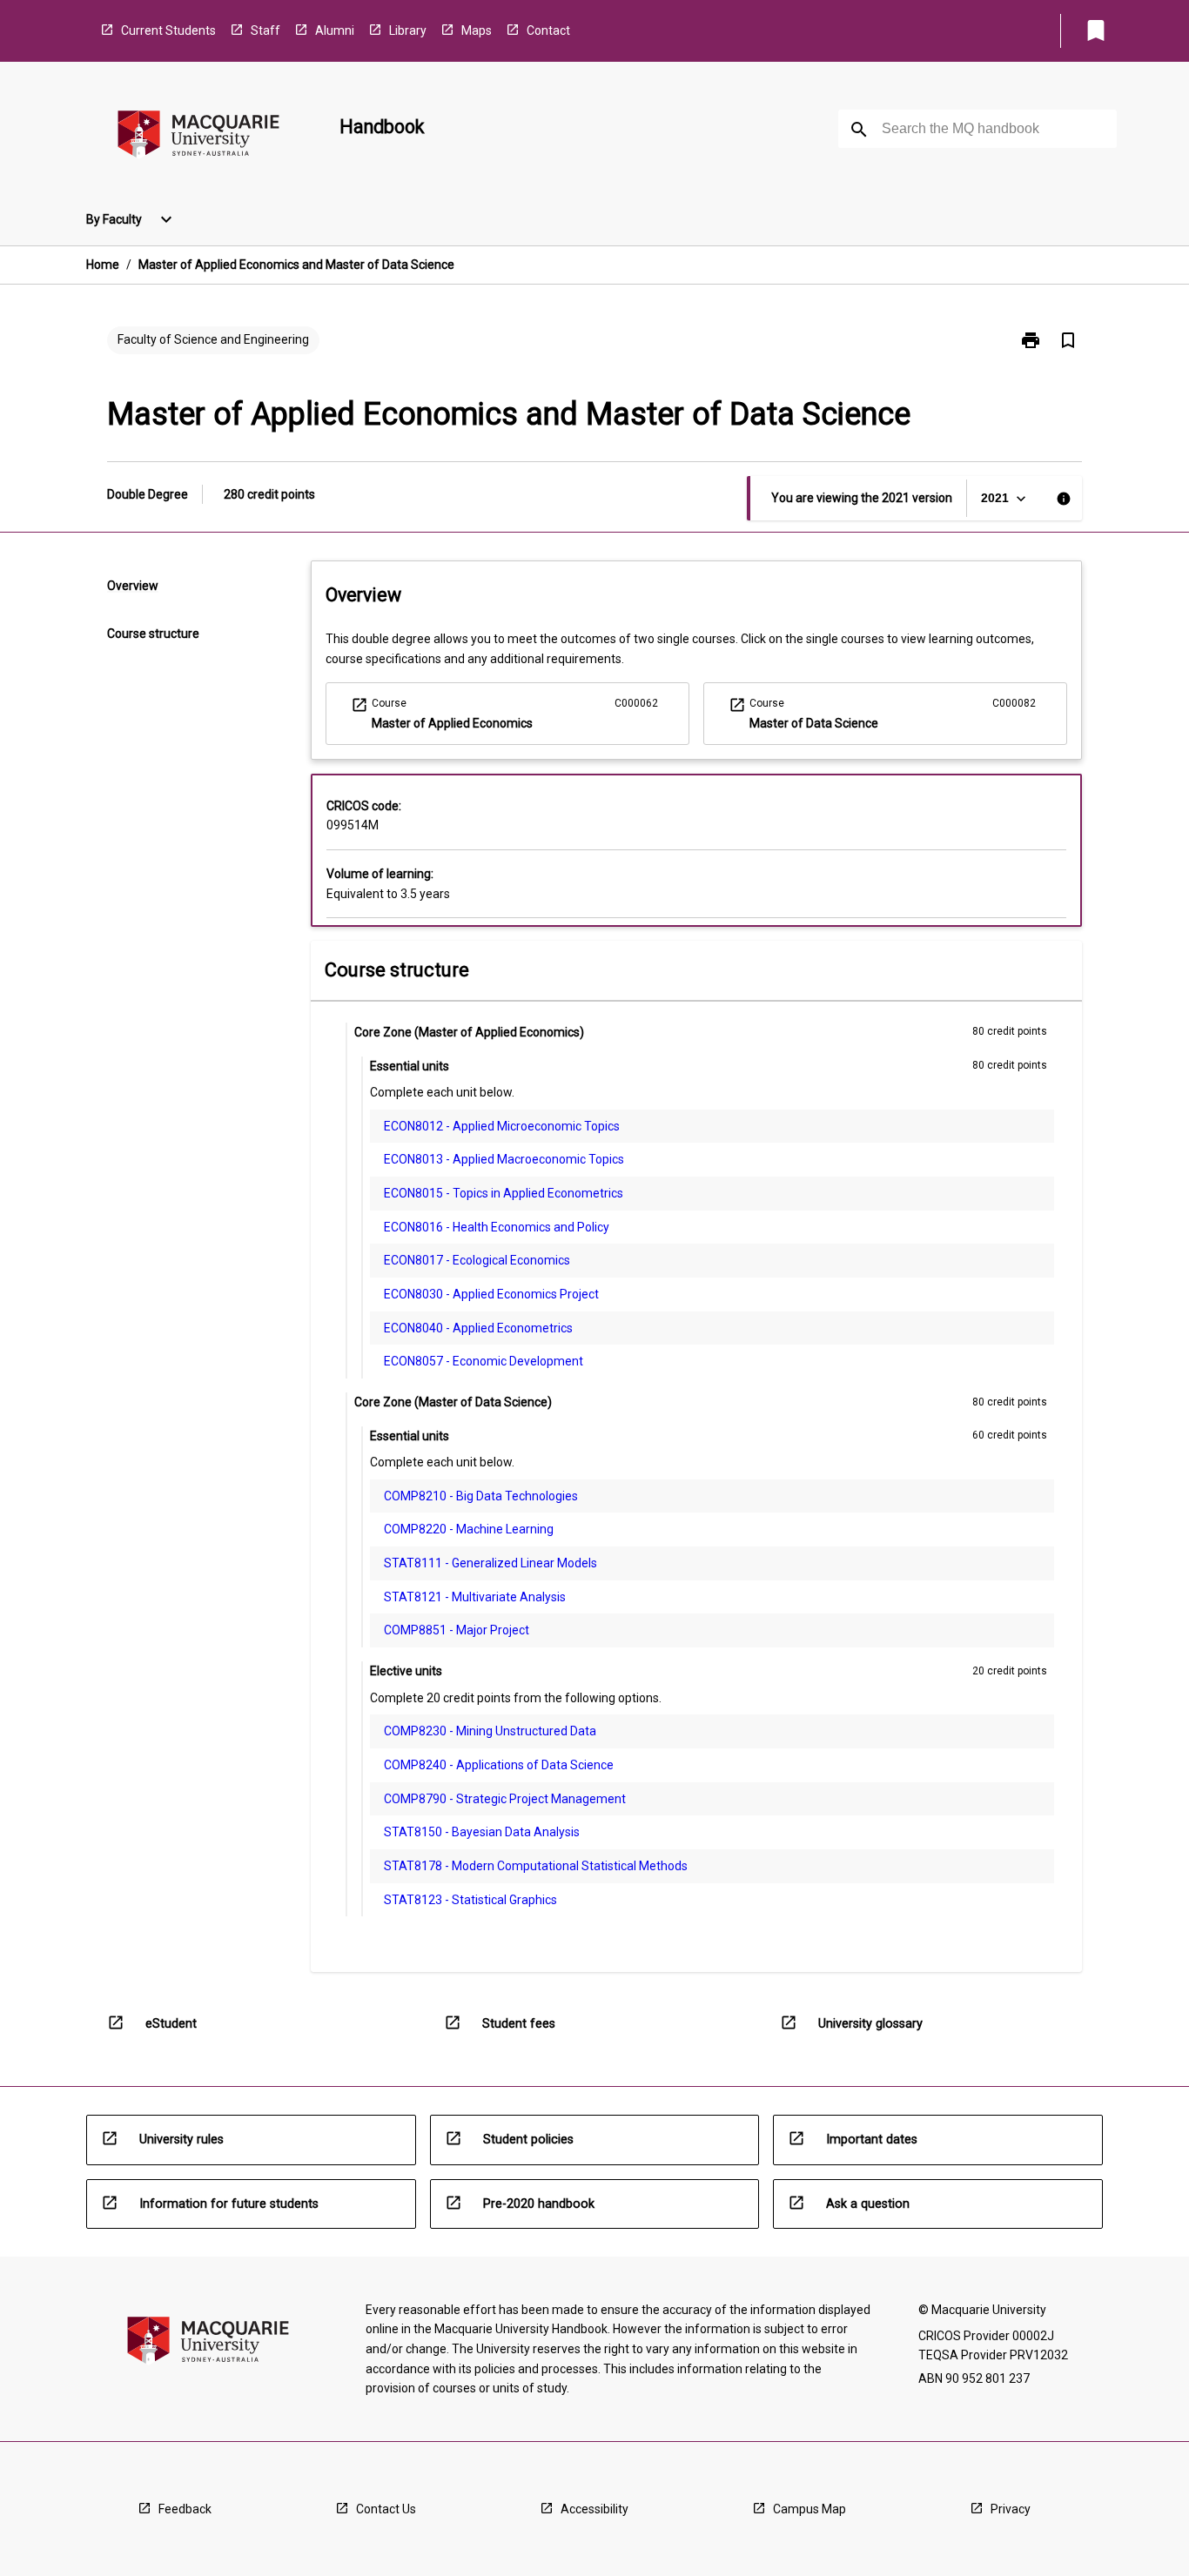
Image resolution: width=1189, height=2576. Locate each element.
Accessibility (594, 2509)
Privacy (1011, 2509)
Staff (265, 30)
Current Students (168, 30)
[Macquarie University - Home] (198, 137)
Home (103, 265)
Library (408, 30)
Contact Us (386, 2509)
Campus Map (809, 2509)
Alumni (335, 30)
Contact (548, 30)
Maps (477, 30)
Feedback (185, 2509)
